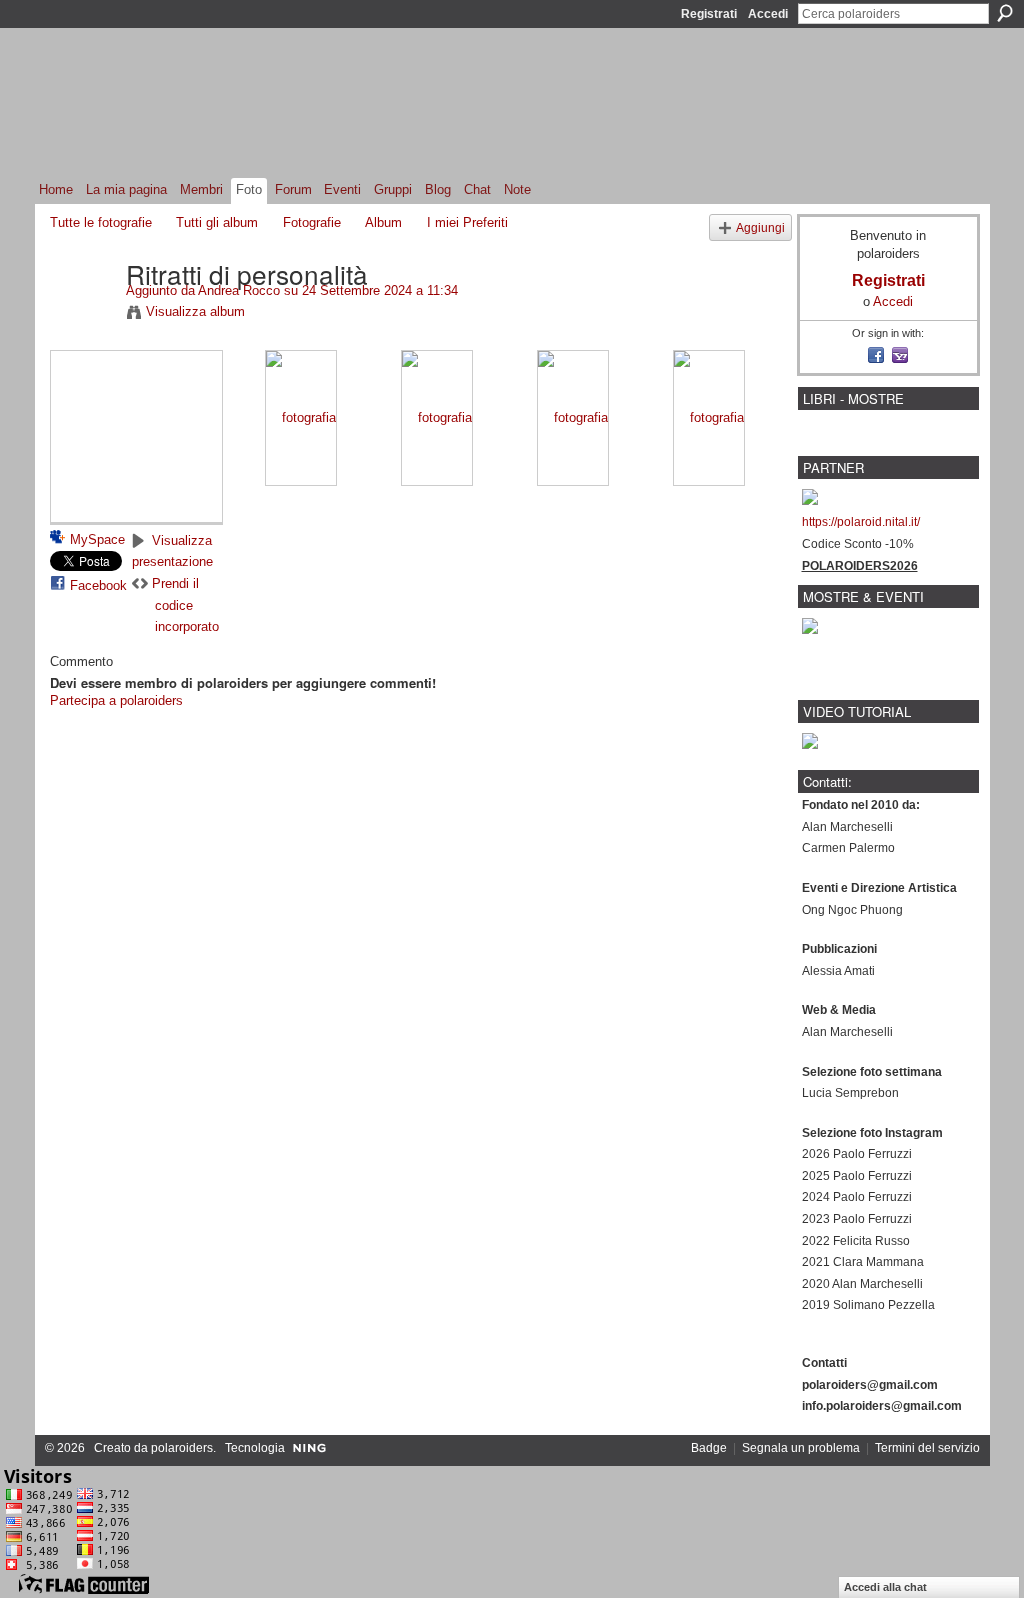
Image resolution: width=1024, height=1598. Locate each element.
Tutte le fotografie (101, 222)
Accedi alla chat (885, 1587)
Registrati (709, 14)
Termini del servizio (927, 1448)
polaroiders (182, 1448)
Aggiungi (760, 227)
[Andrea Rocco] (82, 315)
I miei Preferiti (467, 222)
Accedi (768, 14)
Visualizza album (195, 311)
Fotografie (312, 222)
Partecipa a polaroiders (116, 700)
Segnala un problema (801, 1448)
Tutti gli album (217, 222)
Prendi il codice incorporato (185, 605)
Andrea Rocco (239, 290)
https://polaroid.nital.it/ (861, 522)
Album (383, 222)
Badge (709, 1448)
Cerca (1005, 13)
